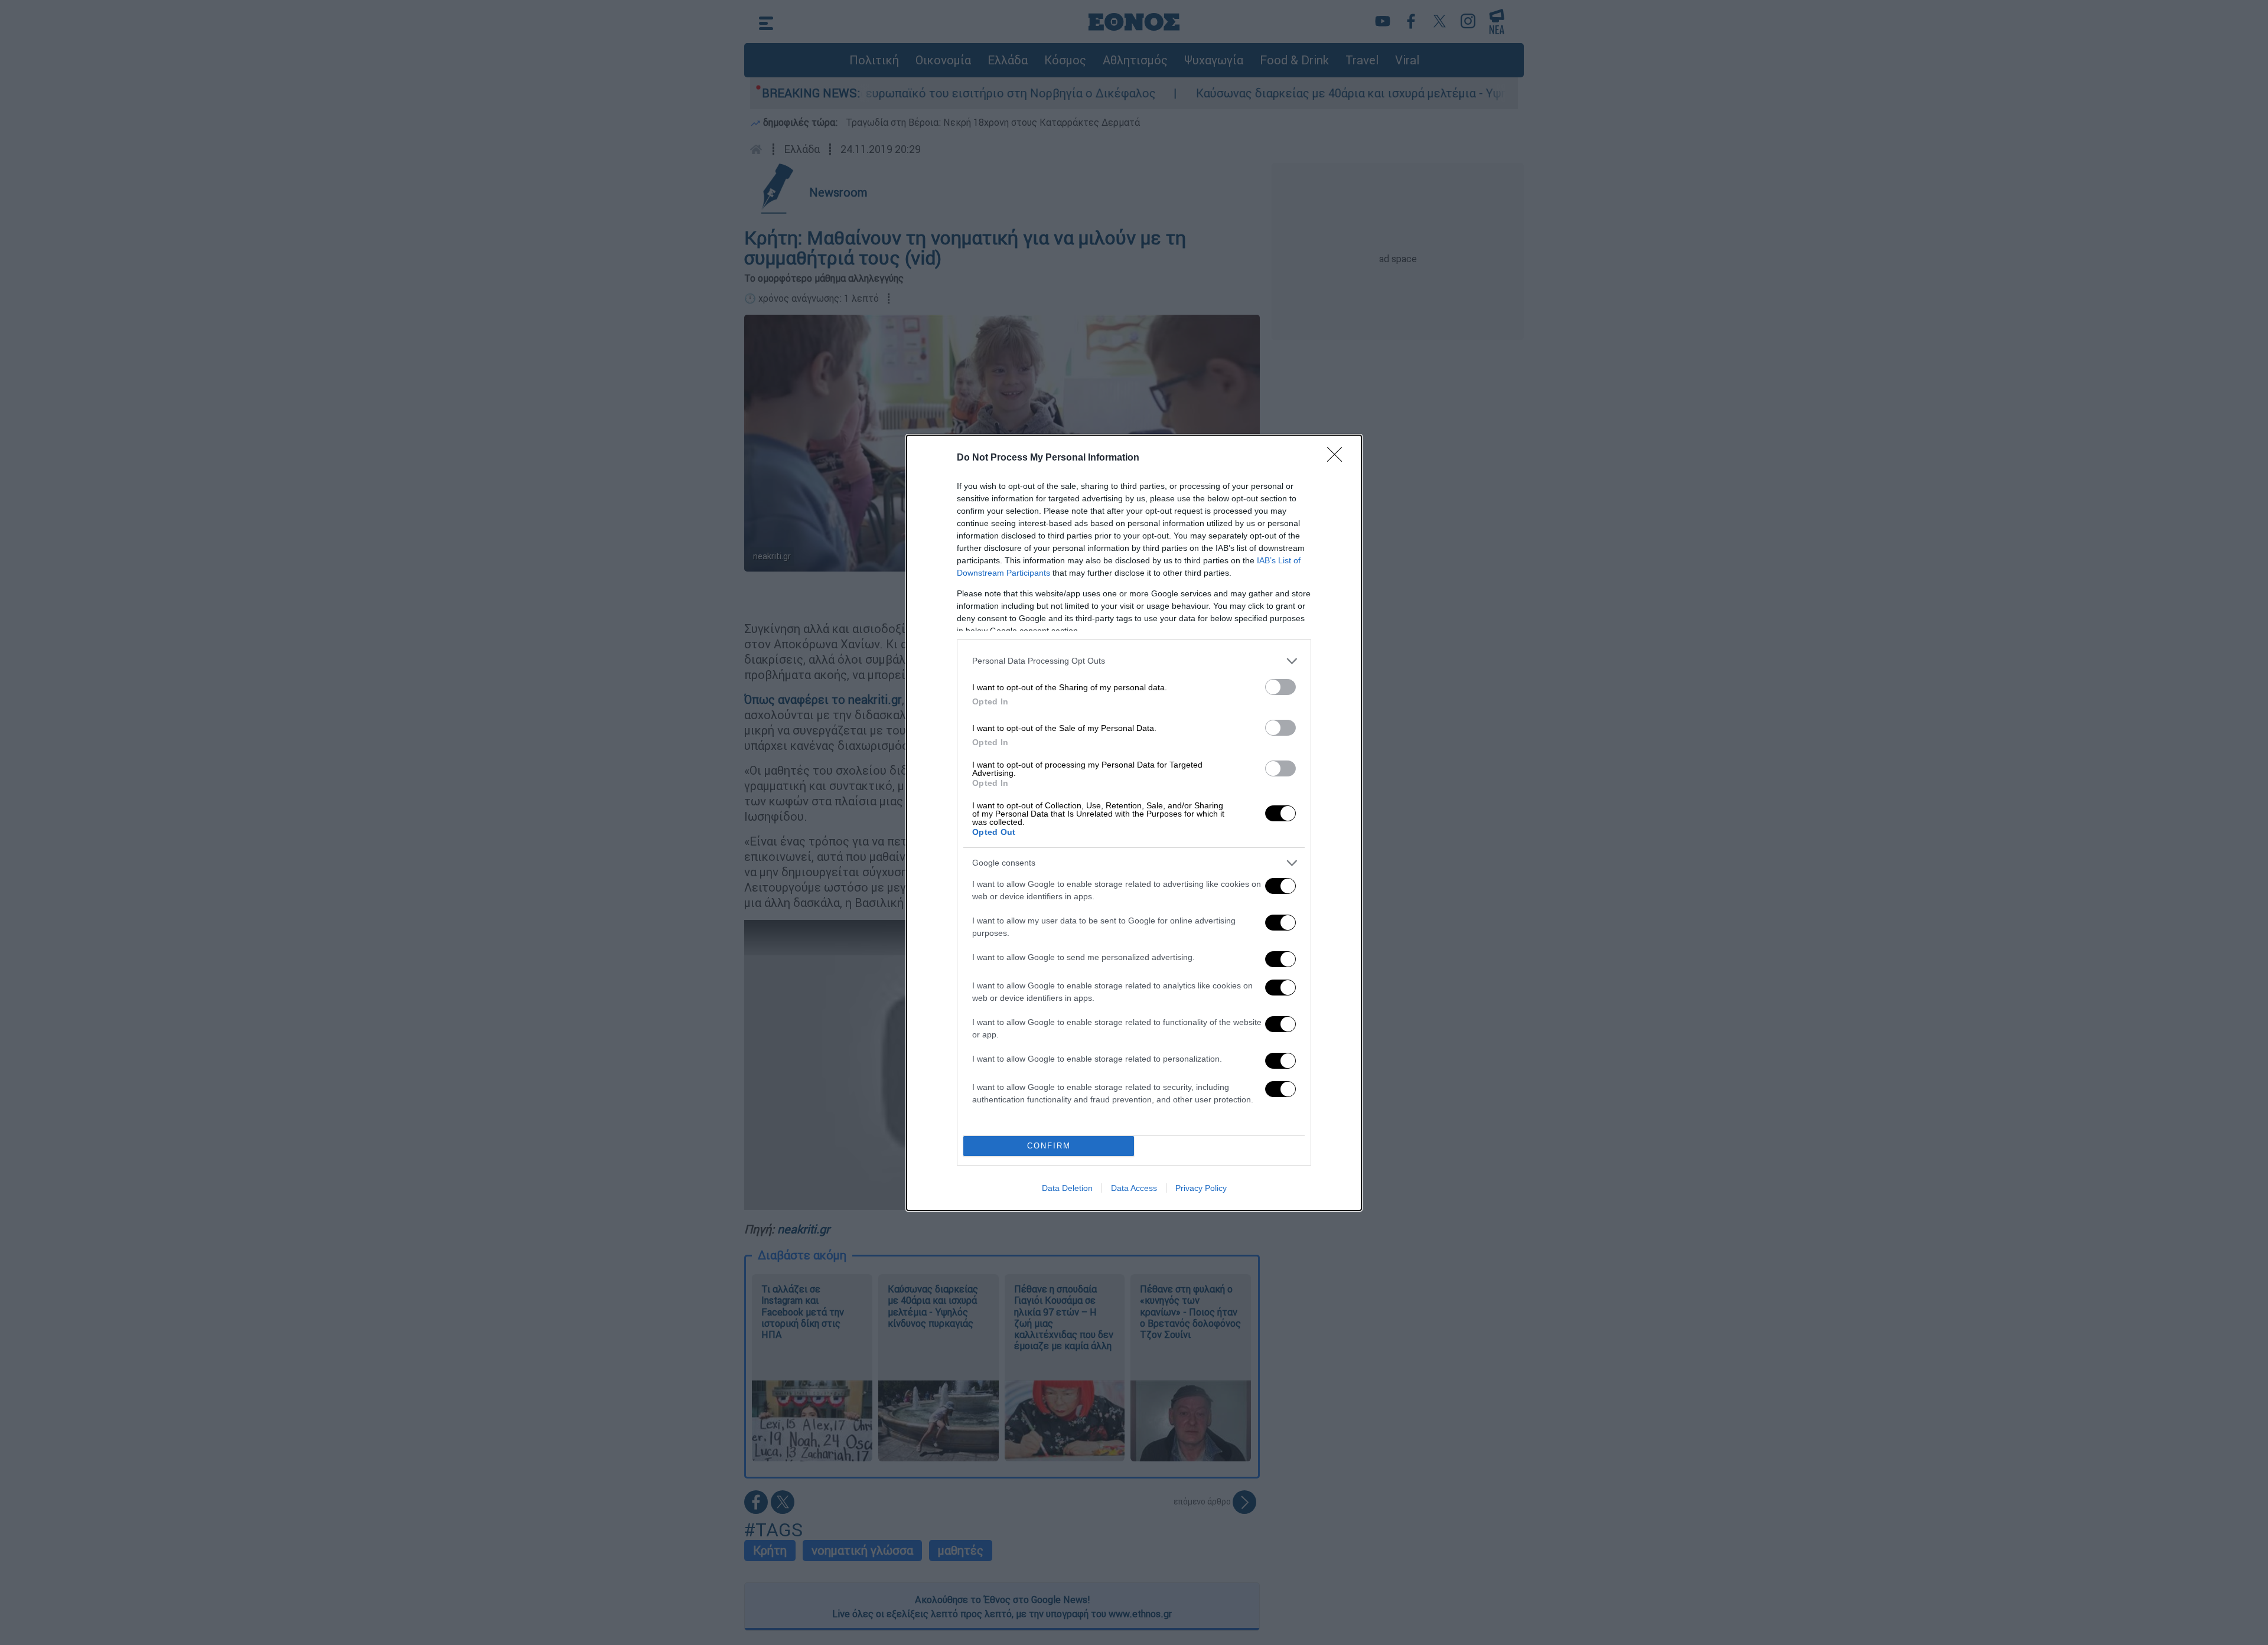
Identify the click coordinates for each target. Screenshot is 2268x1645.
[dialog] (1134, 823)
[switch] (1280, 687)
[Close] (1338, 458)
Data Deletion (1067, 1188)
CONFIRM (1049, 1146)
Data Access (1134, 1188)
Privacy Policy (1201, 1188)
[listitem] (1134, 661)
